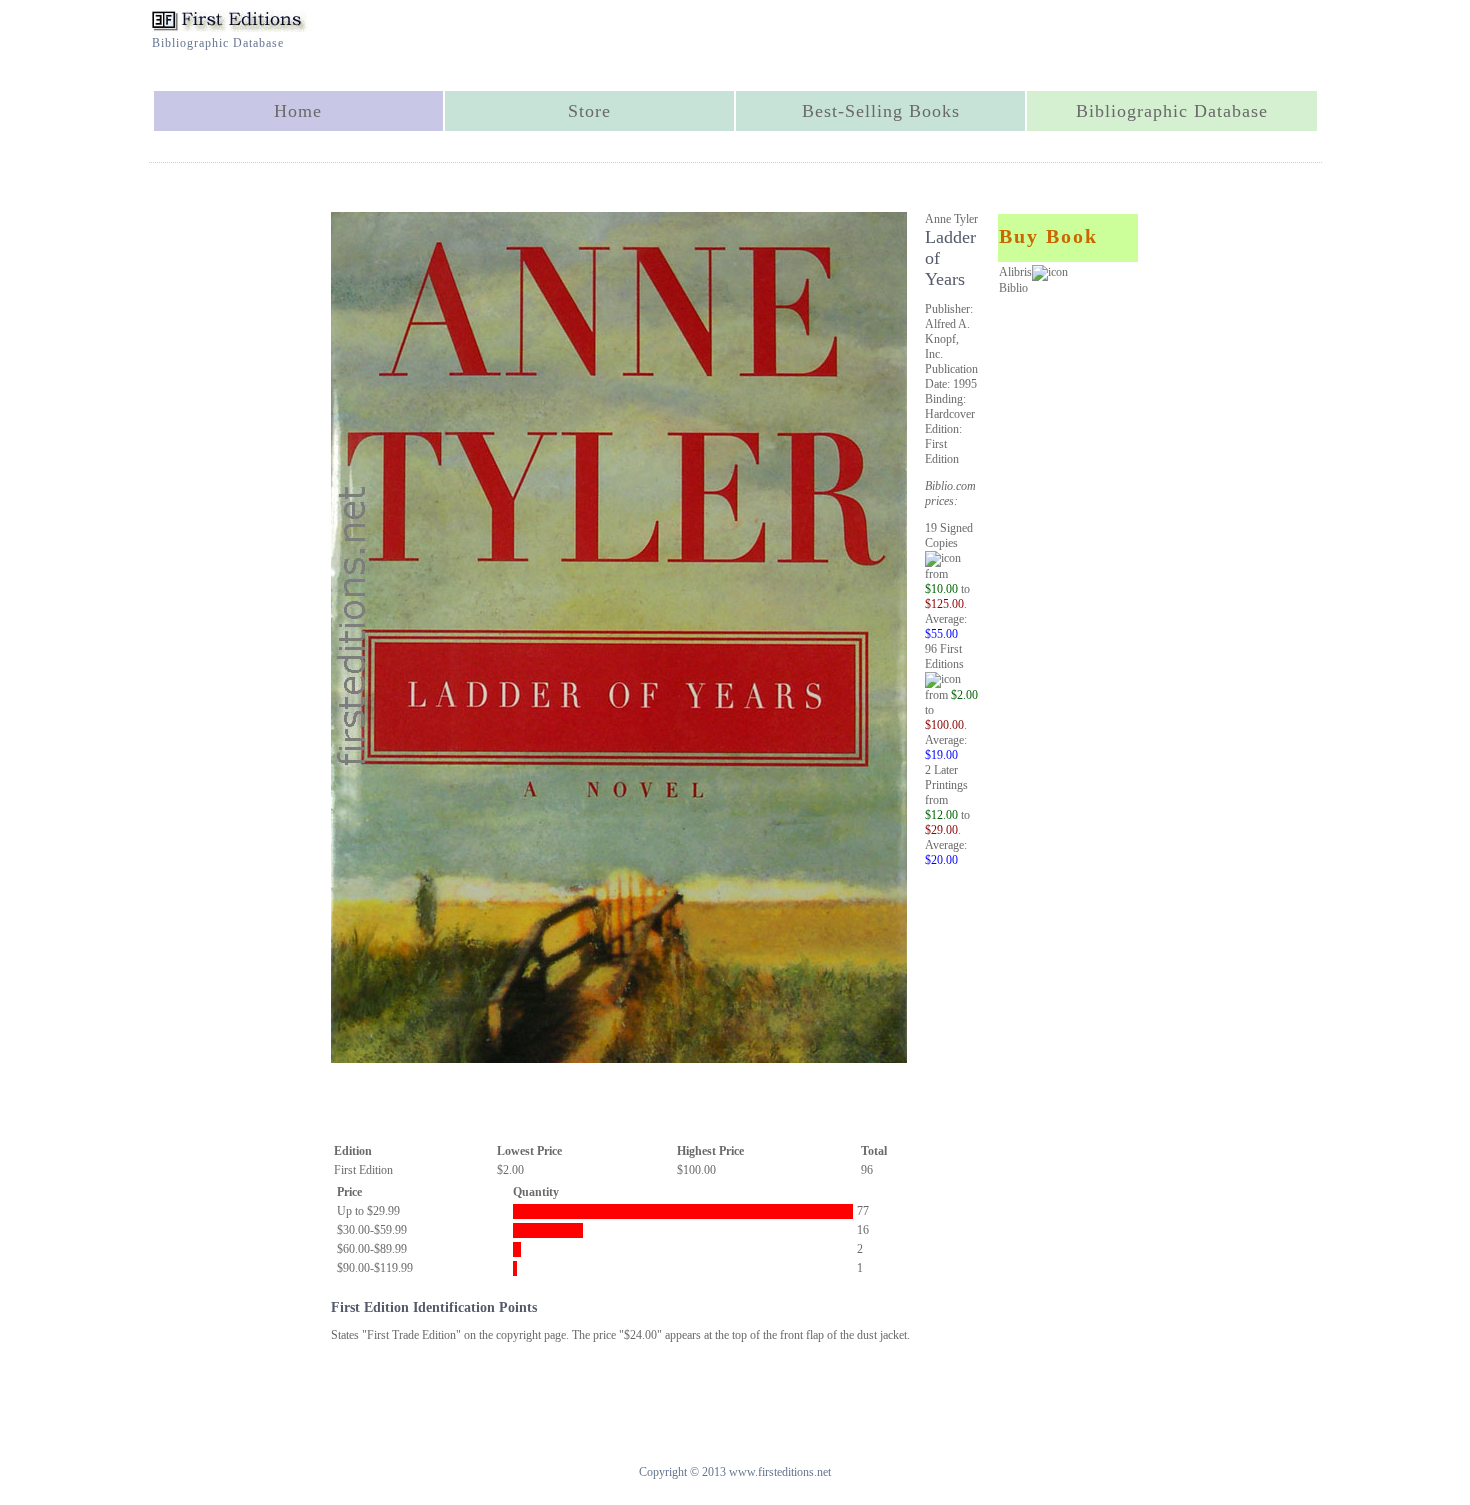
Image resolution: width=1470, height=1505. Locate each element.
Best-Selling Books (881, 111)
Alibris (1015, 272)
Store (589, 111)
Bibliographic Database (1172, 111)
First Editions (944, 656)
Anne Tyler (951, 219)
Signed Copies (949, 535)
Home (298, 111)
